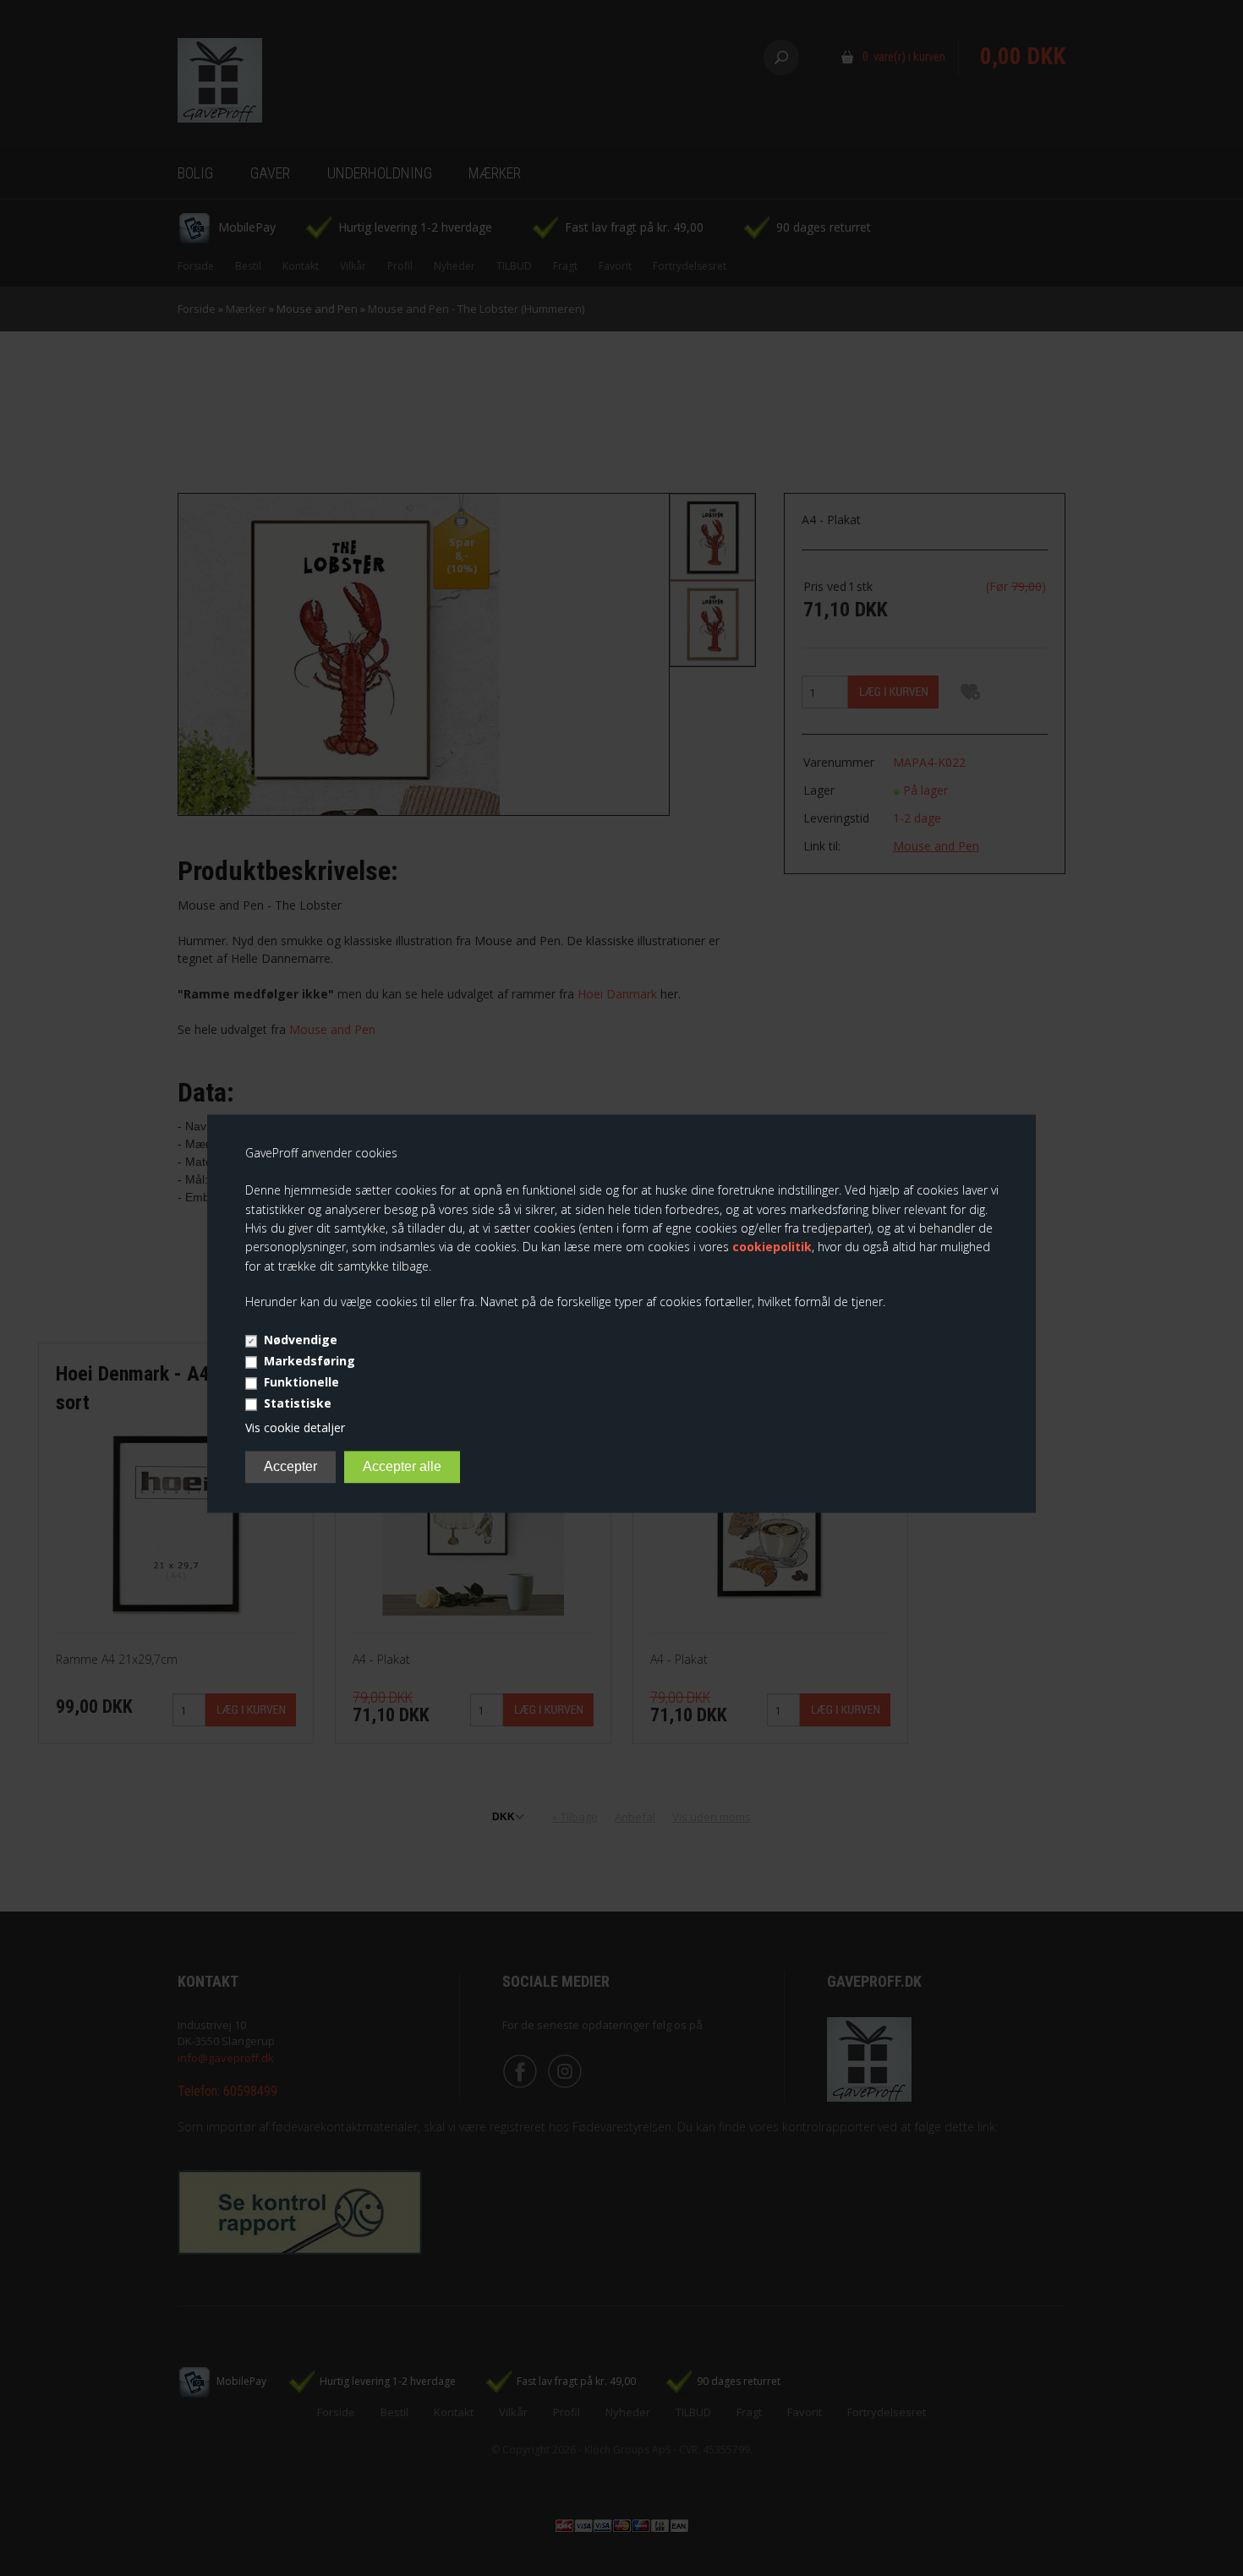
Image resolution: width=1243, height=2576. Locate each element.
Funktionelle (301, 1382)
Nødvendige (301, 1340)
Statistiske (298, 1403)
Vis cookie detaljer (295, 1427)
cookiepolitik (772, 1247)
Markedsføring (309, 1361)
